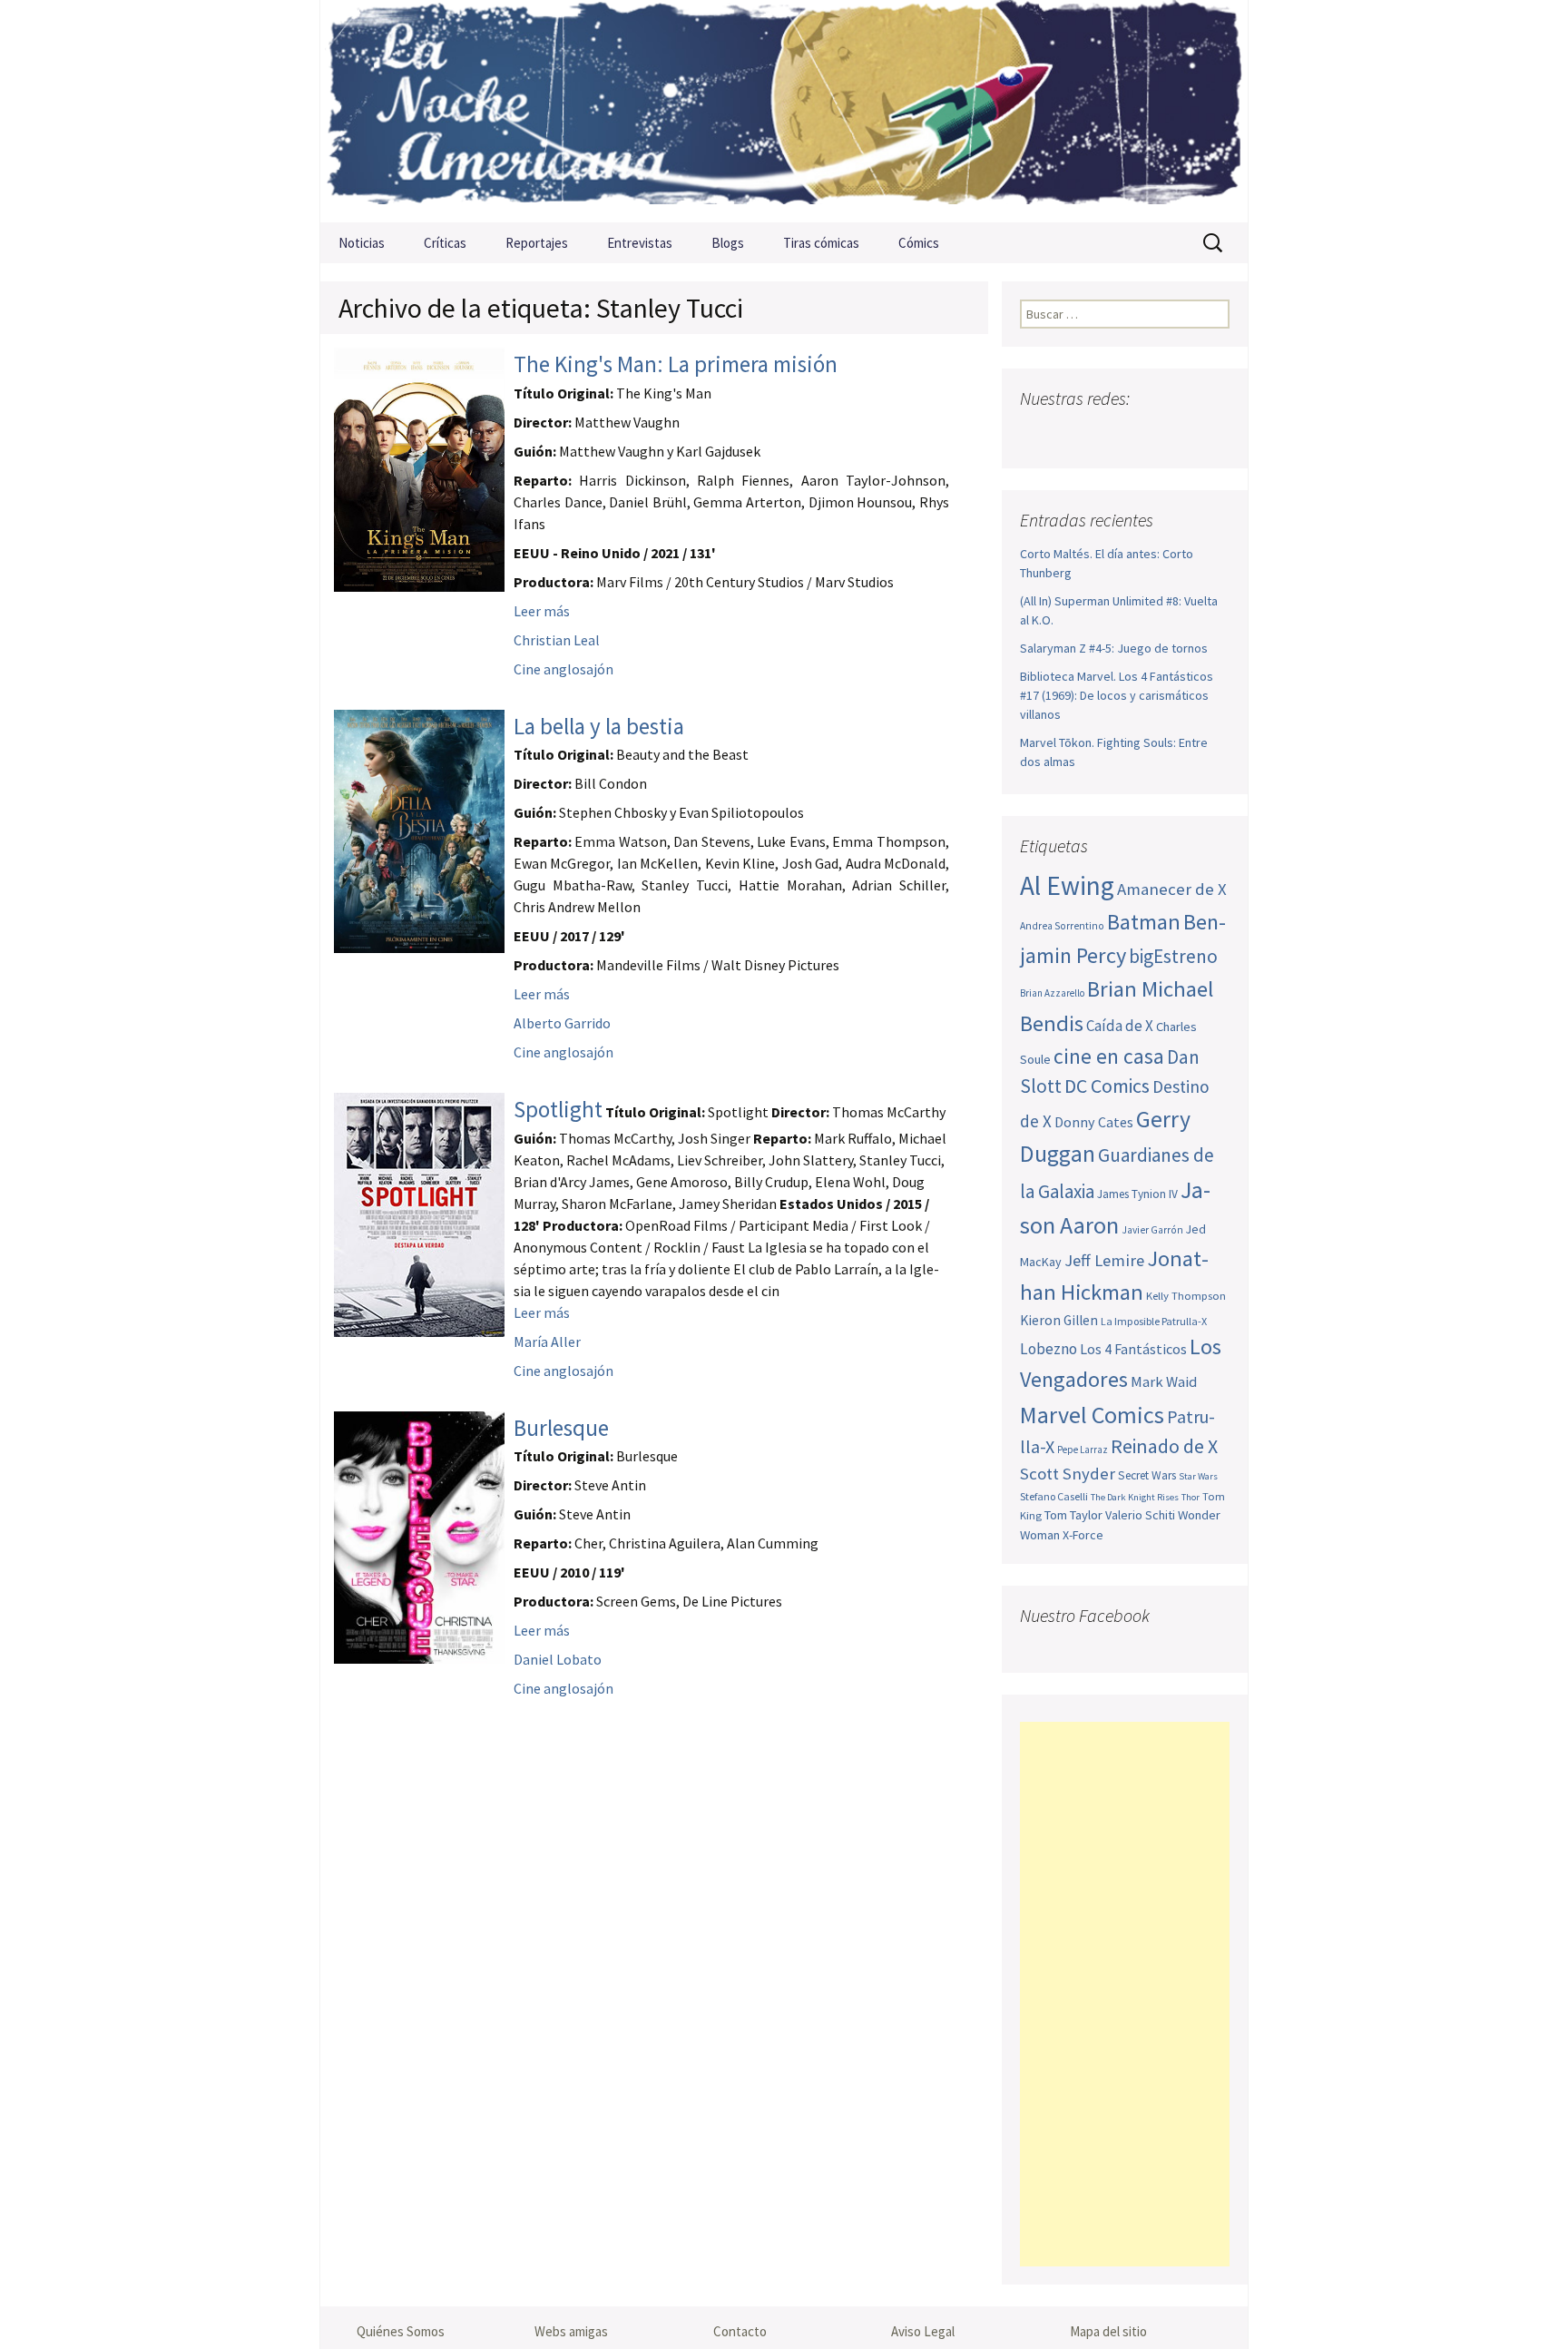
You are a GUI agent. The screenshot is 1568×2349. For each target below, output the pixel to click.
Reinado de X (1164, 1446)
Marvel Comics (1092, 1415)
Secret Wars (1147, 1475)
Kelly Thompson (1186, 1295)
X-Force (1083, 1535)
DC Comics (1107, 1086)
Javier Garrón (1152, 1230)
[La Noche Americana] (784, 111)
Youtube (1107, 434)
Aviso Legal (923, 2331)
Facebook (1036, 434)
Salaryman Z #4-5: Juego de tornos (1114, 648)
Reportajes (537, 243)
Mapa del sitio (1108, 2331)
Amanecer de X (1172, 889)
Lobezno (1049, 1349)
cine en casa (1109, 1056)
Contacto (740, 2331)
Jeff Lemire (1104, 1260)
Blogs (728, 243)
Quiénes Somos (401, 2331)
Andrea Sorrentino (1062, 926)
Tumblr (1177, 434)
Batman (1144, 922)
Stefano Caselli (1054, 1496)
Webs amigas (571, 2331)
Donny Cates (1094, 1122)
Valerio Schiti (1140, 1515)
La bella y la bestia (599, 726)
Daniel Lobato (558, 1659)
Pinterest (1142, 434)
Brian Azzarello (1052, 993)
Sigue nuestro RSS (1213, 434)
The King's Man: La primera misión (676, 364)
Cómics (919, 243)
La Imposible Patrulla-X (1154, 1321)
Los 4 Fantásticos (1133, 1349)
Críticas (445, 243)
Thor (1191, 1497)
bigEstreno (1173, 956)
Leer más (542, 611)
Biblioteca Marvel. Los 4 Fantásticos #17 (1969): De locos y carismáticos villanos (1117, 695)
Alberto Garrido (562, 1023)
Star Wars (1198, 1476)
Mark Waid (1164, 1382)
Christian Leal (557, 640)
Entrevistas (640, 243)
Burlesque (561, 1428)
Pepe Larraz (1083, 1450)
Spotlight (558, 1109)
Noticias (362, 243)
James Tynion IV (1137, 1194)
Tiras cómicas (821, 243)
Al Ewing (1067, 885)
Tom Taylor (1073, 1515)
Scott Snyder (1068, 1474)
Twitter (1071, 434)
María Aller (547, 1342)
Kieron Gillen (1059, 1320)
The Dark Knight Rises (1135, 1497)
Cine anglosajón (563, 669)
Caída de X (1120, 1026)
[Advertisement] (1125, 1994)
